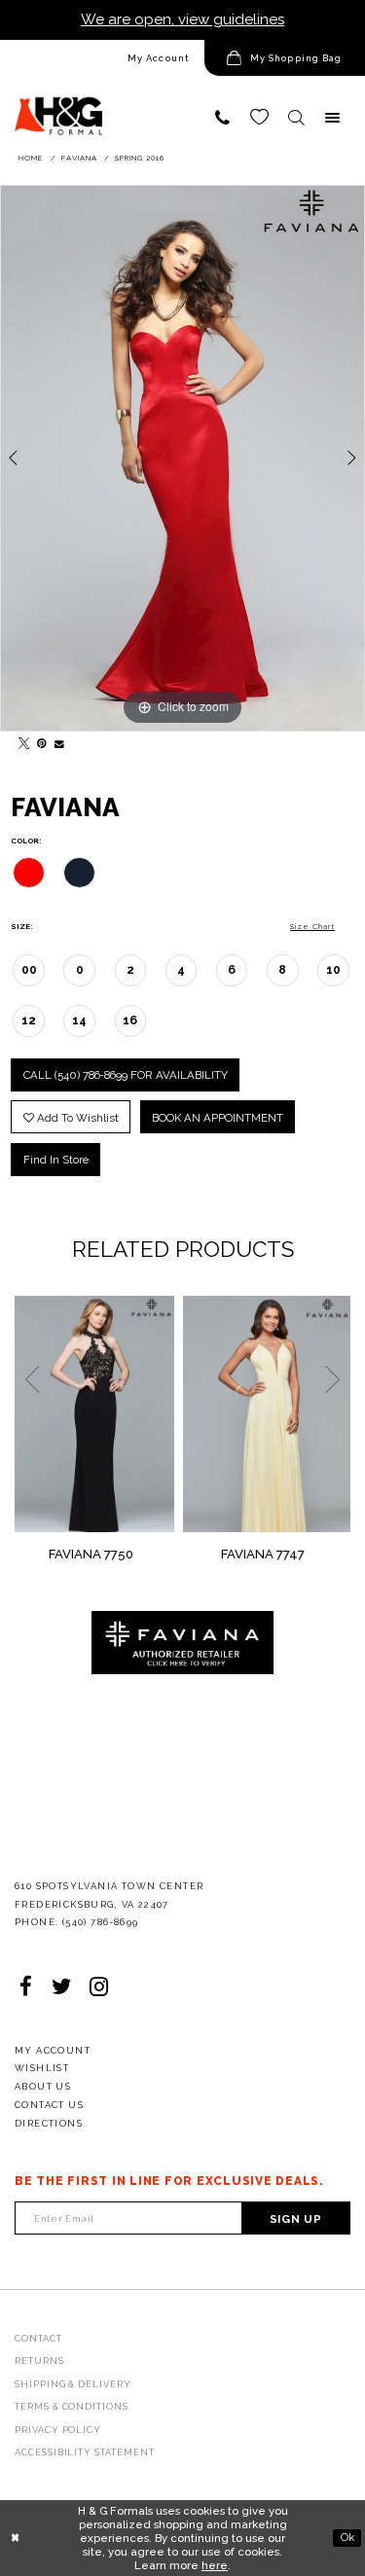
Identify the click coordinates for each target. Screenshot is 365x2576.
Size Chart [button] (312, 927)
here (215, 2565)
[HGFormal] (58, 108)
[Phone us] (223, 118)
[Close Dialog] (16, 2538)
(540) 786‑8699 (101, 1922)
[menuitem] (102, 58)
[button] (285, 58)
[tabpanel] (182, 458)
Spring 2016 (140, 158)
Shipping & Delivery (73, 2384)
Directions (49, 2123)
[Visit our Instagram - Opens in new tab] (99, 1987)
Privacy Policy (58, 2430)
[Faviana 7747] (267, 1414)
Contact (38, 2338)
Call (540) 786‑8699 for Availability (126, 1075)
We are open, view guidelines (182, 19)
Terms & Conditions (72, 2406)
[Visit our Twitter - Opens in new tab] (62, 1987)
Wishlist (42, 2068)
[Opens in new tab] (183, 1642)
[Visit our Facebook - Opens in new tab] (26, 1987)
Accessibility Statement (85, 2452)
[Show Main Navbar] (333, 118)
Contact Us (49, 2105)
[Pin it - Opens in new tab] (38, 741)
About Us (43, 2086)
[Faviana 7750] (94, 1414)
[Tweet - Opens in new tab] (20, 741)
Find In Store (56, 1160)
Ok (347, 2537)
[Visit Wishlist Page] (260, 118)
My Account (159, 58)
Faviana (79, 158)
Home (31, 158)
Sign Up (296, 2219)
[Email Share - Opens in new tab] (57, 741)
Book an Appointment (218, 1118)
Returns (39, 2361)
